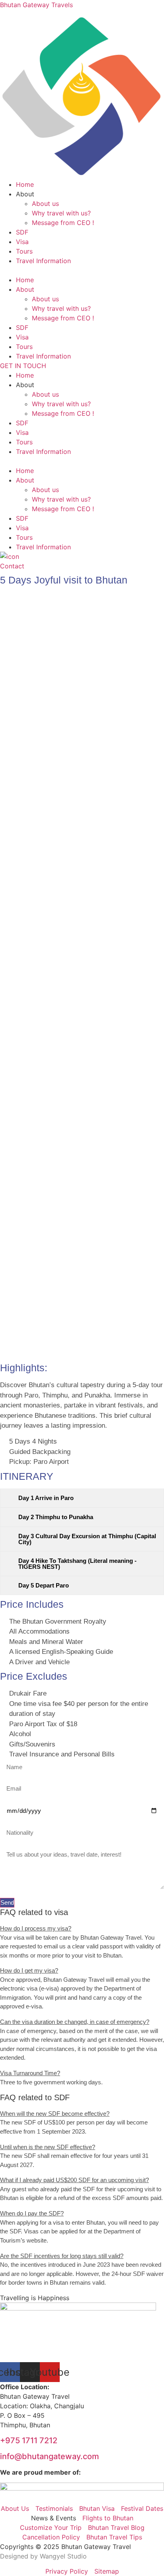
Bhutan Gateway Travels (36, 5)
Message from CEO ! (63, 223)
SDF (22, 232)
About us (45, 204)
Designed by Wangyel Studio (44, 2556)
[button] (82, 270)
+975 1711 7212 (29, 2440)
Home (25, 184)
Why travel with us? (61, 213)
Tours (24, 251)
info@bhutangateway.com (50, 2456)
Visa (22, 242)
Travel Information (43, 261)
